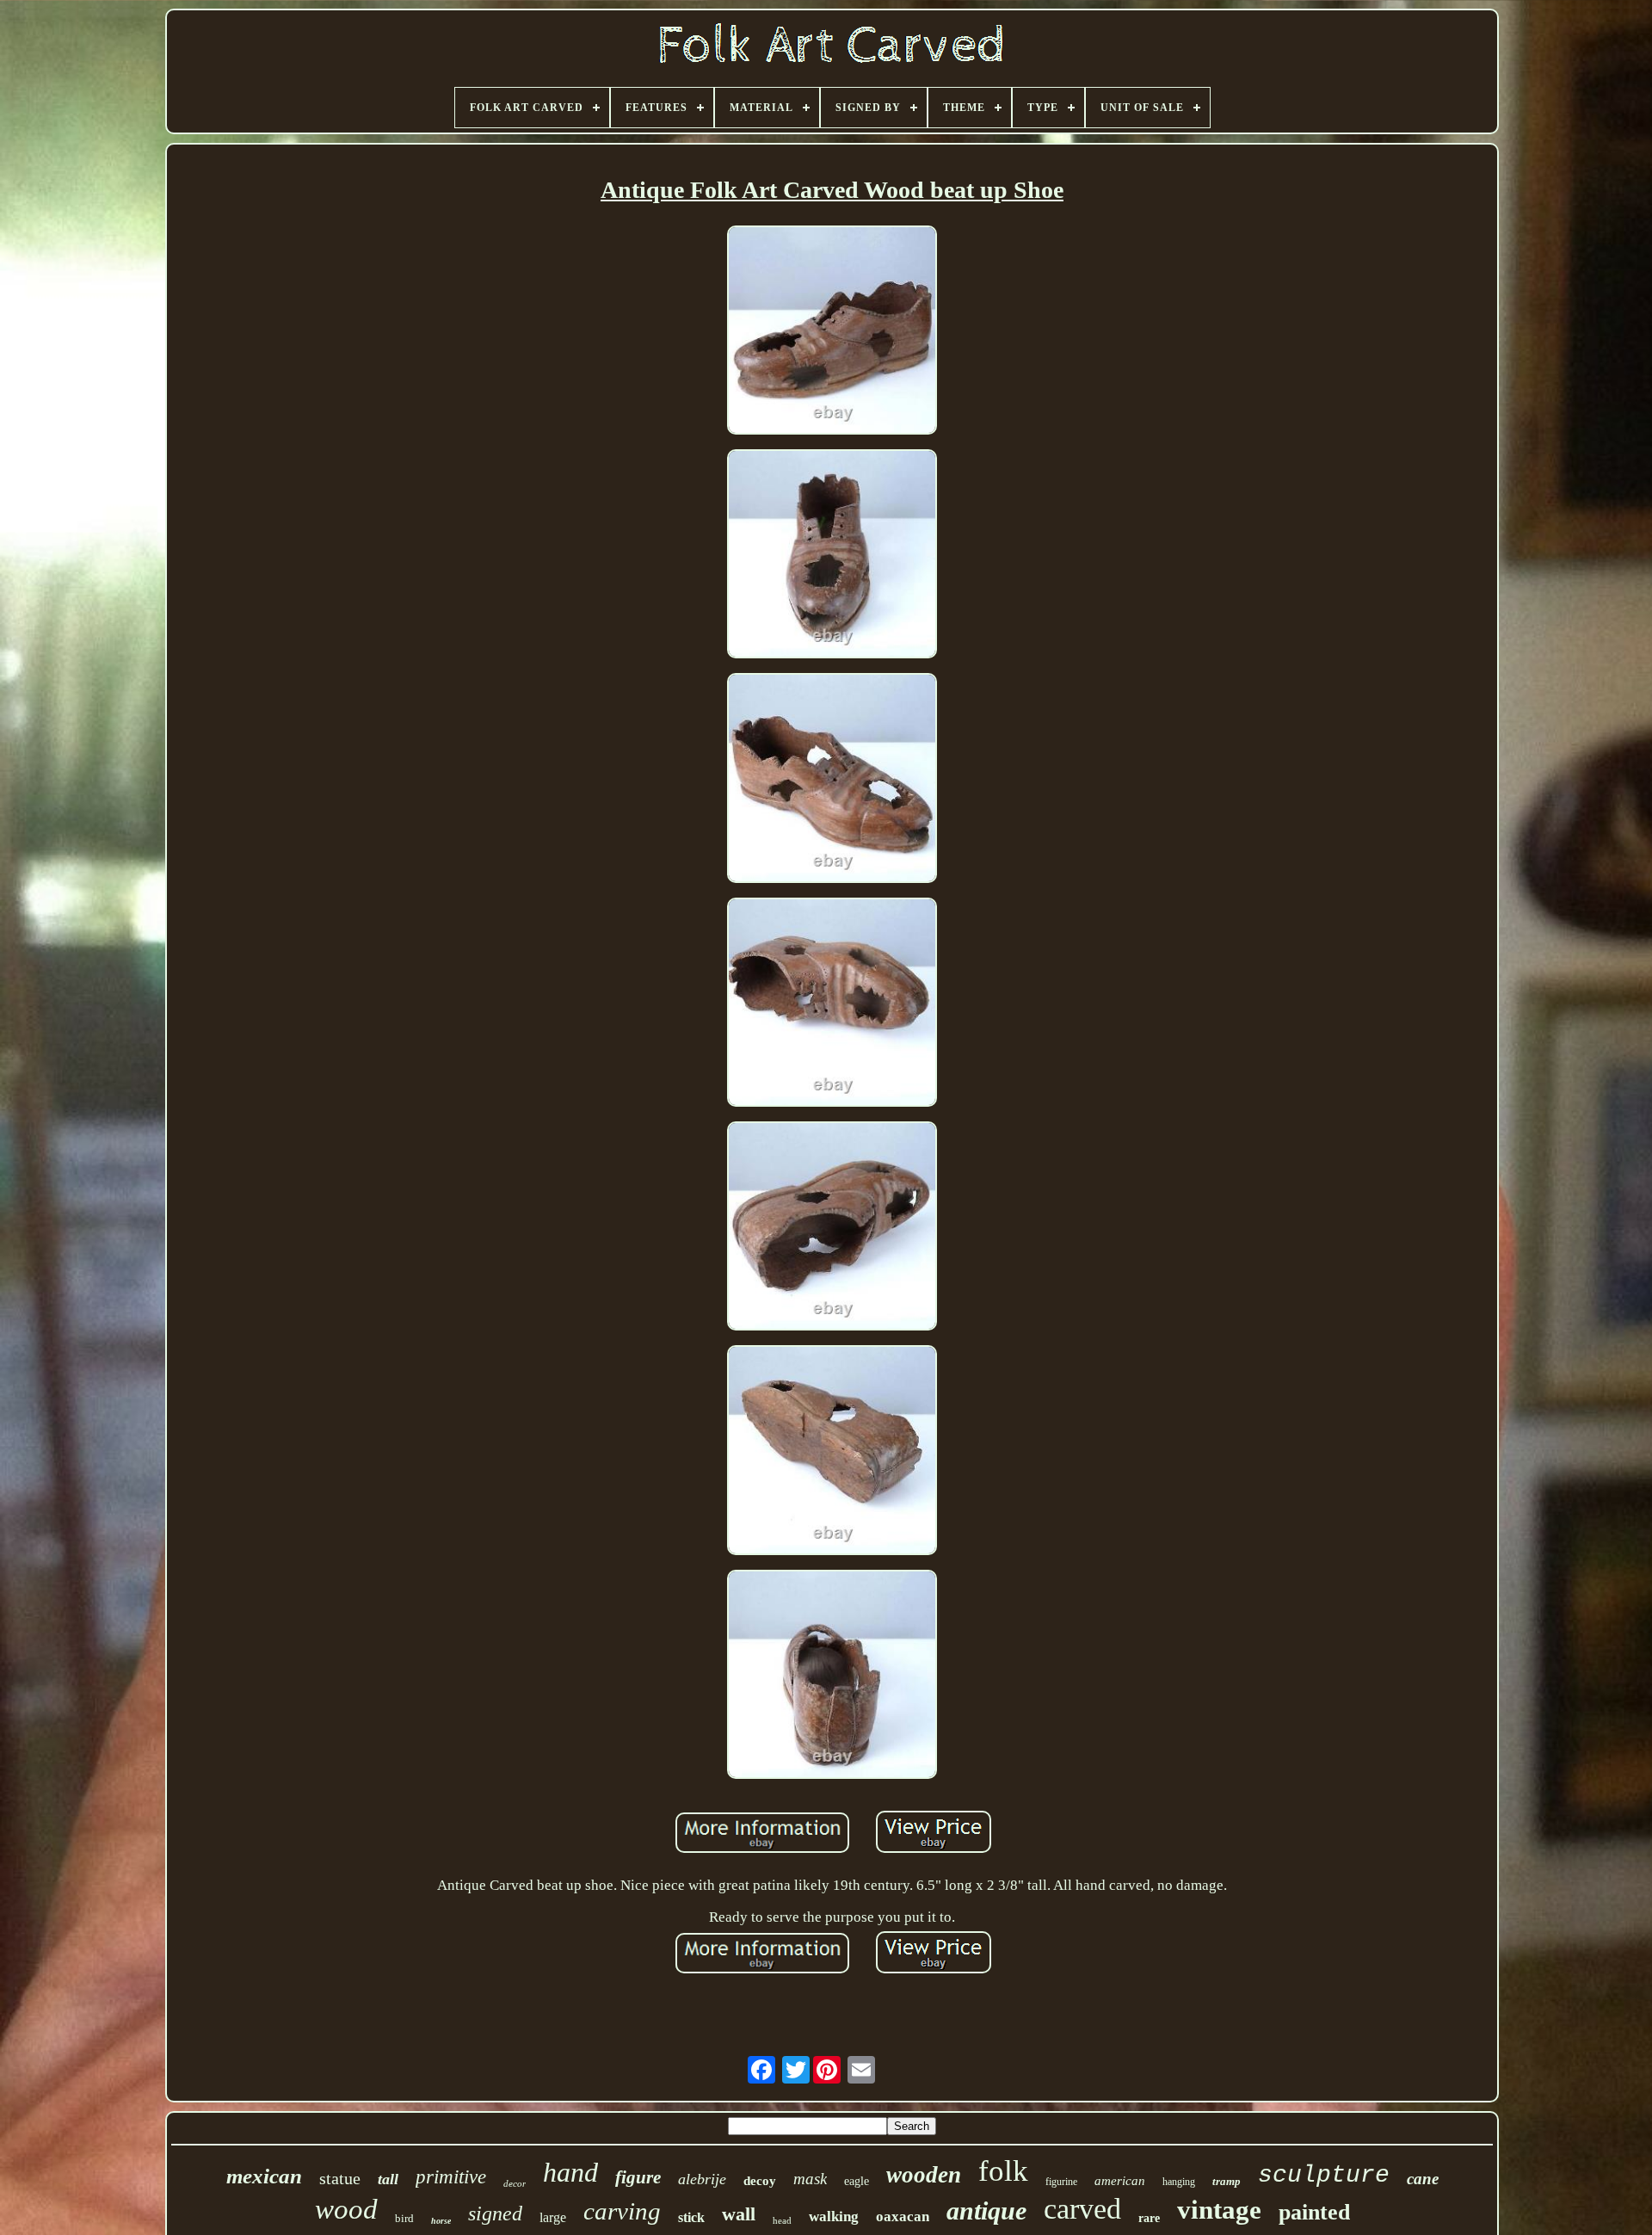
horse (441, 2221)
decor (515, 2183)
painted (1314, 2212)
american (1120, 2181)
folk (1003, 2171)
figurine (1061, 2182)
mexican (264, 2176)
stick (691, 2217)
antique (986, 2210)
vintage (1219, 2210)
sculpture (1324, 2175)
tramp (1227, 2181)
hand (570, 2172)
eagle (857, 2181)
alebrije (702, 2179)
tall (388, 2179)
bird (404, 2218)
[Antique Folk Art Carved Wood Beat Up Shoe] (832, 332)
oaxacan (903, 2216)
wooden (924, 2175)
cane (1423, 2179)
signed (495, 2213)
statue (340, 2178)
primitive (451, 2177)
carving (622, 2211)
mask (810, 2179)
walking (834, 2216)
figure (638, 2177)
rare (1149, 2218)
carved (1082, 2209)
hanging (1179, 2182)
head (782, 2220)
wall (739, 2214)
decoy (760, 2181)
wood (346, 2209)
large (553, 2217)
